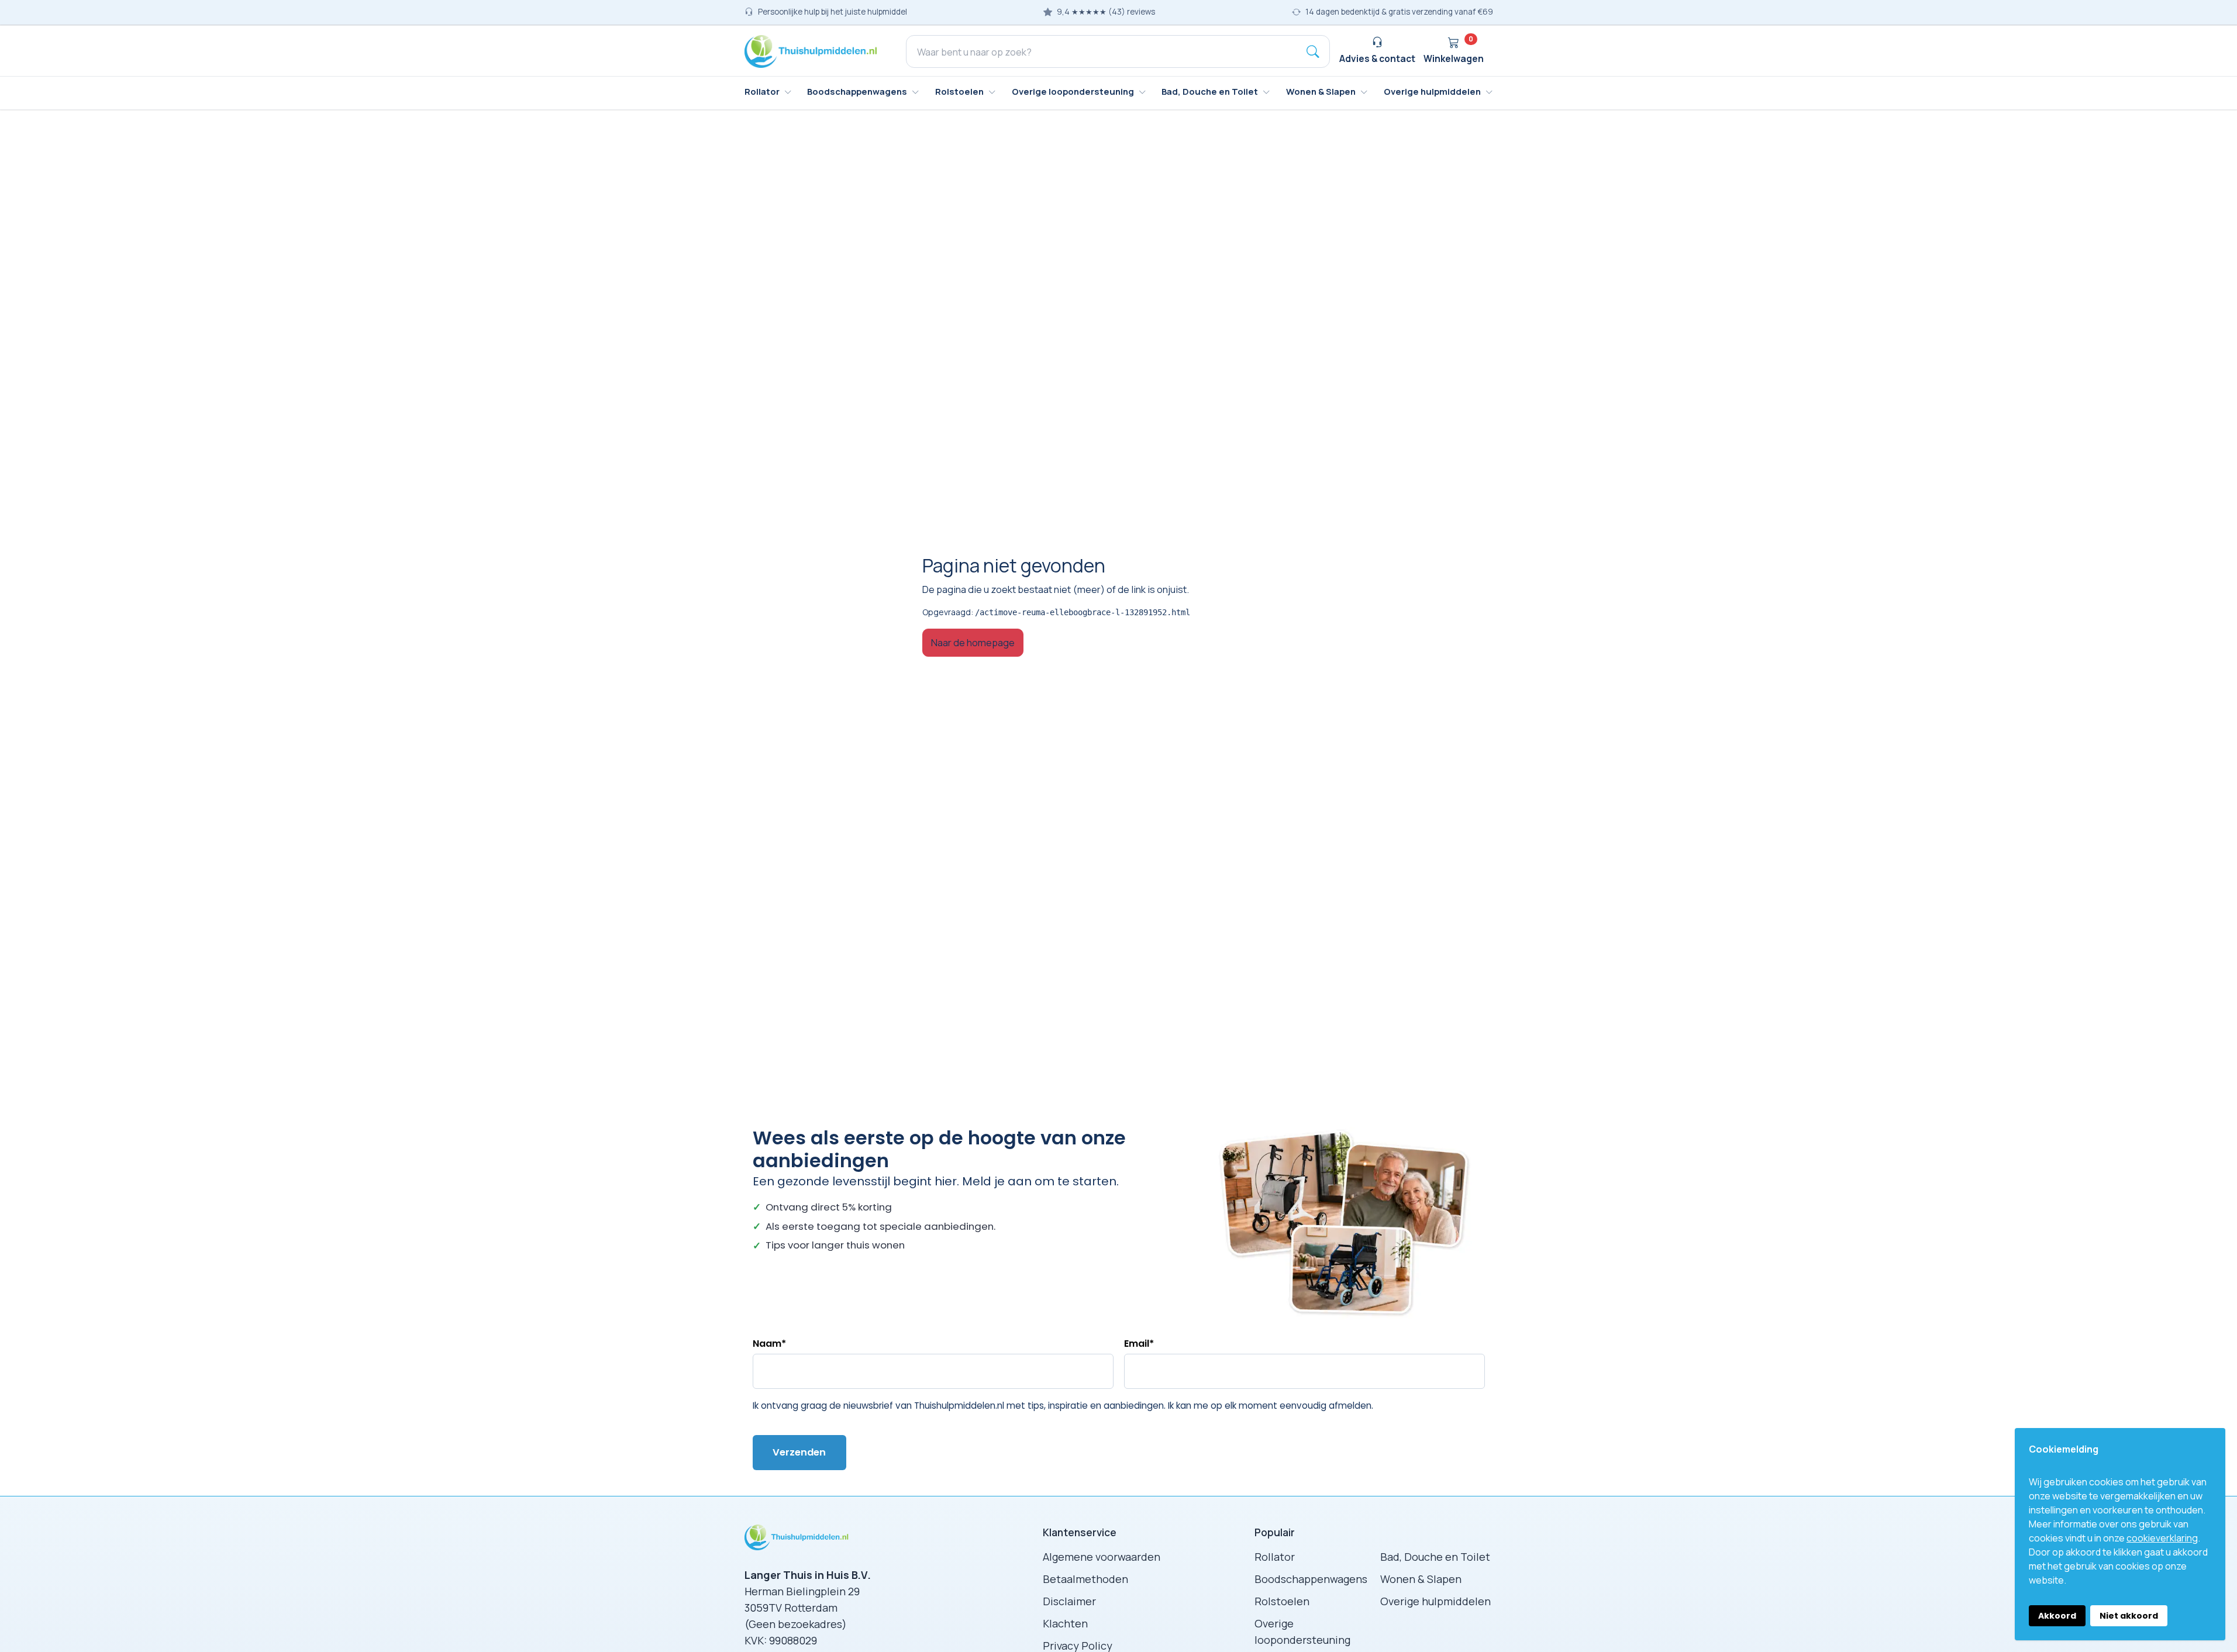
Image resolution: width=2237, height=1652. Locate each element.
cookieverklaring (2162, 1538)
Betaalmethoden (1085, 1579)
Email (1139, 1344)
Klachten (1065, 1623)
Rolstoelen (1282, 1601)
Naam (769, 1344)
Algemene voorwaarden (1102, 1557)
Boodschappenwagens (1311, 1579)
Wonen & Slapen (1421, 1579)
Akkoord (2057, 1616)
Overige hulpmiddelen (1435, 1601)
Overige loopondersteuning (1302, 1632)
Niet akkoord (2129, 1616)
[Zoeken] (1313, 51)
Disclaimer (1069, 1601)
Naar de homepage (973, 642)
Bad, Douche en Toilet (1435, 1557)
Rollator (1275, 1557)
